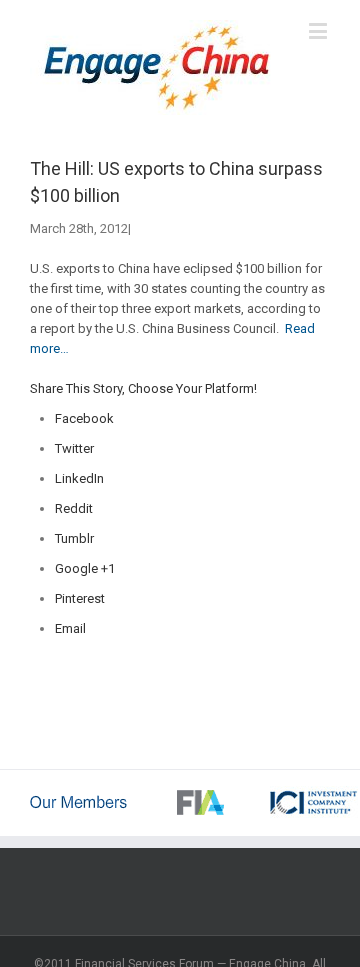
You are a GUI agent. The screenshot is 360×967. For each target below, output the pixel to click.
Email (70, 628)
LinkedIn (79, 478)
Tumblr (74, 538)
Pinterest (80, 598)
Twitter (74, 448)
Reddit (74, 508)
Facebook (84, 418)
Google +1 (85, 568)
